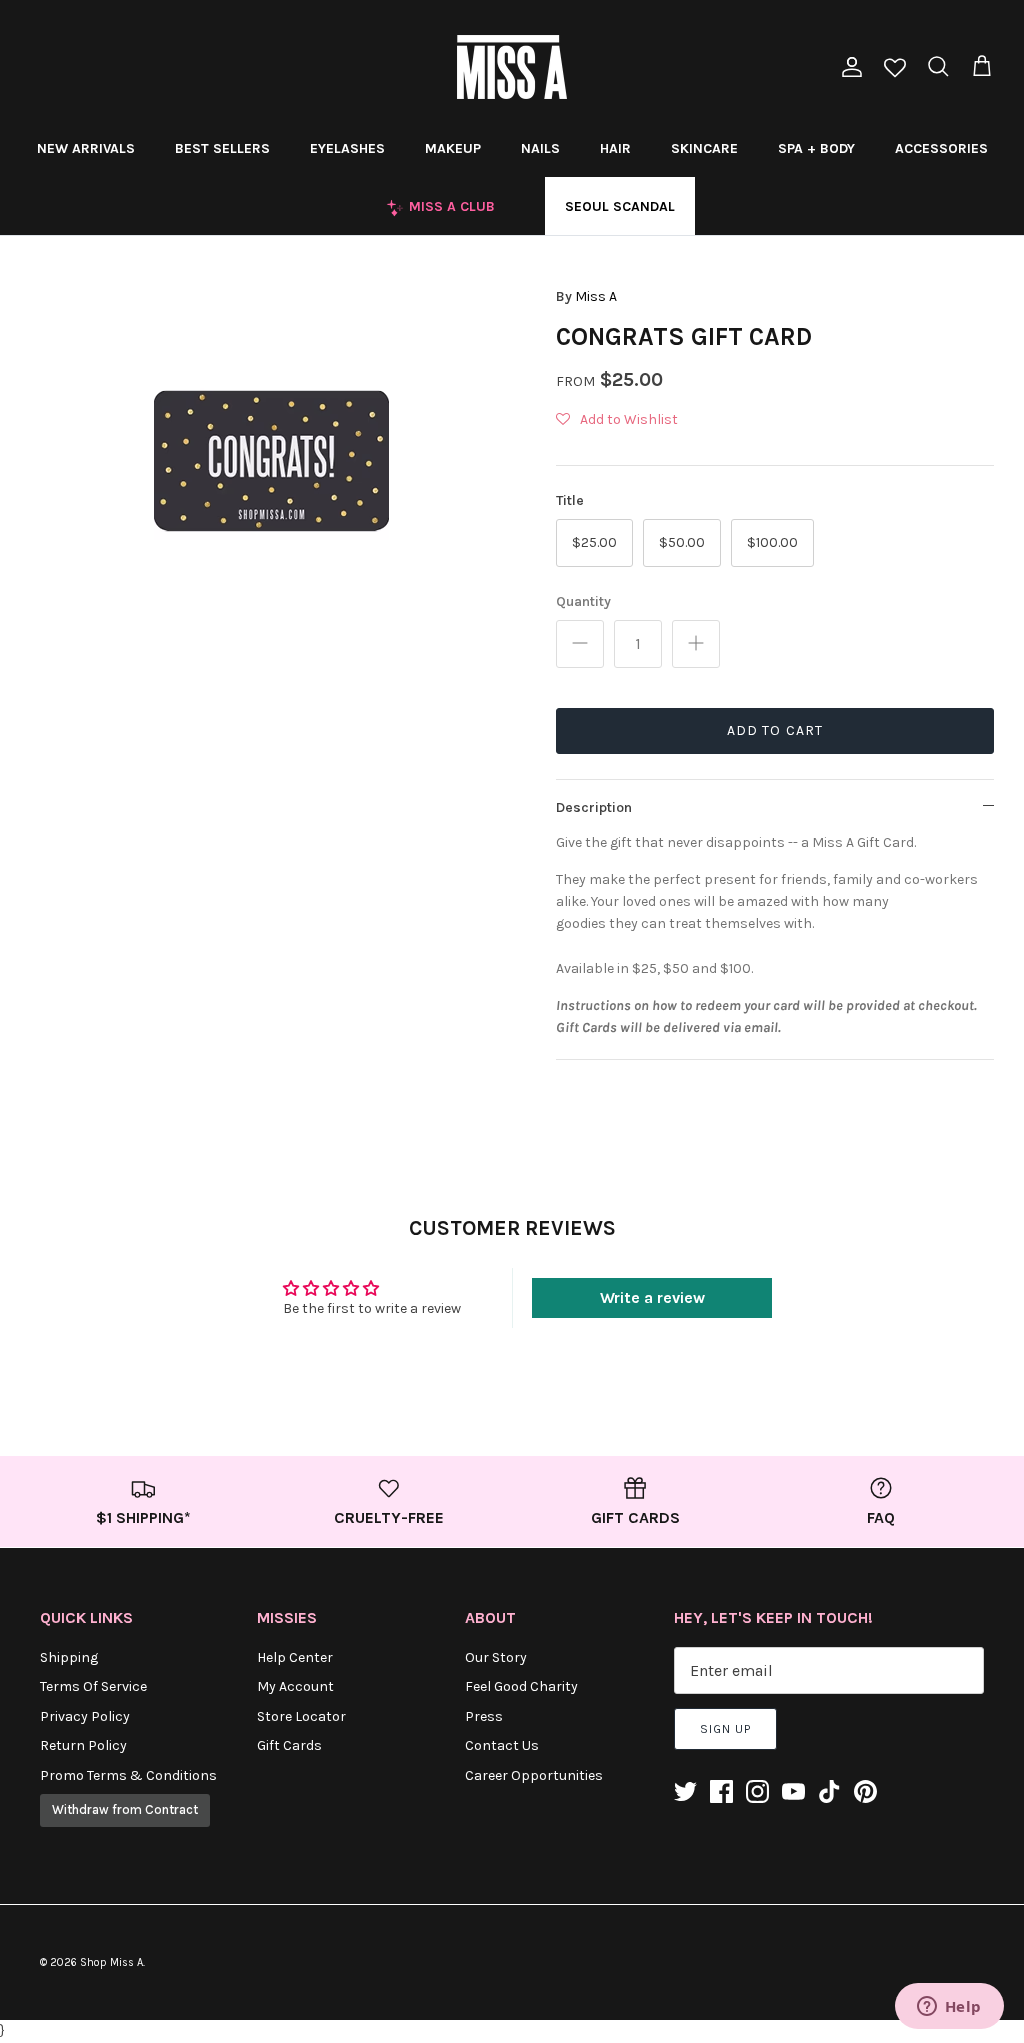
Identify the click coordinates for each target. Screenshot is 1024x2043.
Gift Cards (289, 1745)
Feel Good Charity (521, 1686)
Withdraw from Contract (125, 1809)
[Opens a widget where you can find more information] (949, 2008)
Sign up (725, 1729)
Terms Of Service (93, 1686)
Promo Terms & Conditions (128, 1775)
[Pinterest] (865, 1791)
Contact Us (502, 1745)
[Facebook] (721, 1791)
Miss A (596, 296)
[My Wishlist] (895, 69)
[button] (617, 420)
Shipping (69, 1657)
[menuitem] (86, 148)
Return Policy (83, 1745)
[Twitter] (685, 1791)
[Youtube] (793, 1791)
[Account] (848, 67)
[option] (271, 461)
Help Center (295, 1657)
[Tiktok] (829, 1791)
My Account (295, 1686)
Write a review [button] (652, 1297)
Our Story (496, 1657)
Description (594, 807)
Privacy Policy (85, 1716)
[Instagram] (757, 1791)
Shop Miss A (111, 1962)
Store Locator (301, 1716)
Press (484, 1716)
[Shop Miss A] (512, 67)
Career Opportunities (534, 1775)
